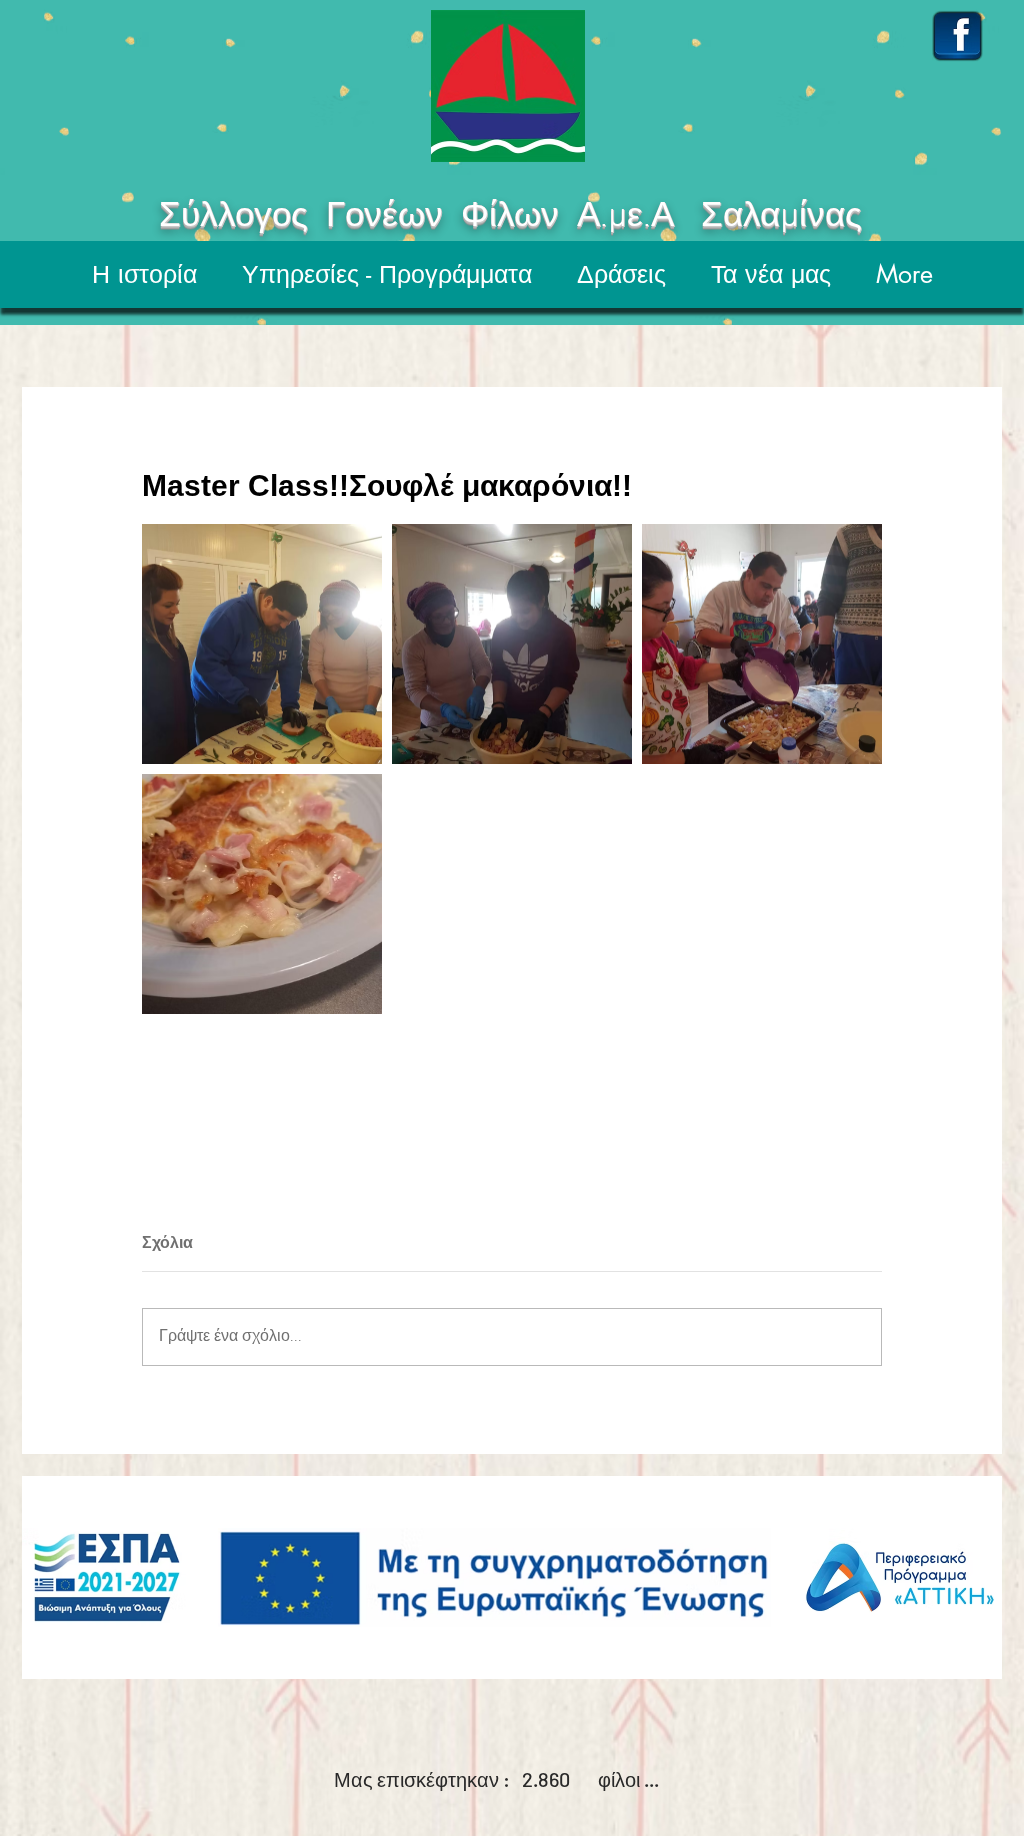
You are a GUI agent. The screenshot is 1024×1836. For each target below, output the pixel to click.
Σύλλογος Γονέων (242, 217)
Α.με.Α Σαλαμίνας (787, 217)
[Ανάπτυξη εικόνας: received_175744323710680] (512, 644)
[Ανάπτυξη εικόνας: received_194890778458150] (762, 644)
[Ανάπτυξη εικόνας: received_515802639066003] (262, 894)
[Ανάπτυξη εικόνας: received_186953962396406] (262, 644)
